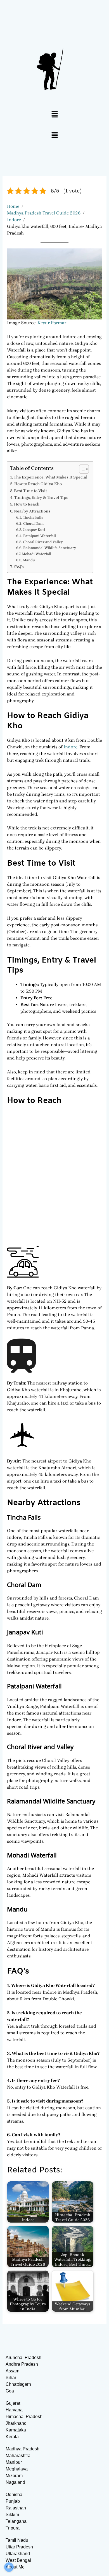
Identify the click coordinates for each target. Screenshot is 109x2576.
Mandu (29, 560)
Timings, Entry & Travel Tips (41, 498)
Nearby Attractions (32, 511)
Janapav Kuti (34, 530)
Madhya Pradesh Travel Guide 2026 (44, 213)
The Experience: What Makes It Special (51, 477)
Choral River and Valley (43, 542)
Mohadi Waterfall (36, 554)
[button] (54, 115)
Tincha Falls (33, 517)
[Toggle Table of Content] (81, 469)
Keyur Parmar (52, 323)
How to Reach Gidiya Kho (38, 484)
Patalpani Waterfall (40, 536)
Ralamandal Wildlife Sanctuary (50, 548)
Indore (14, 220)
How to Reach (27, 504)
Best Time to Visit (30, 491)
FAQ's (19, 567)
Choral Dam (33, 523)
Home (13, 206)
